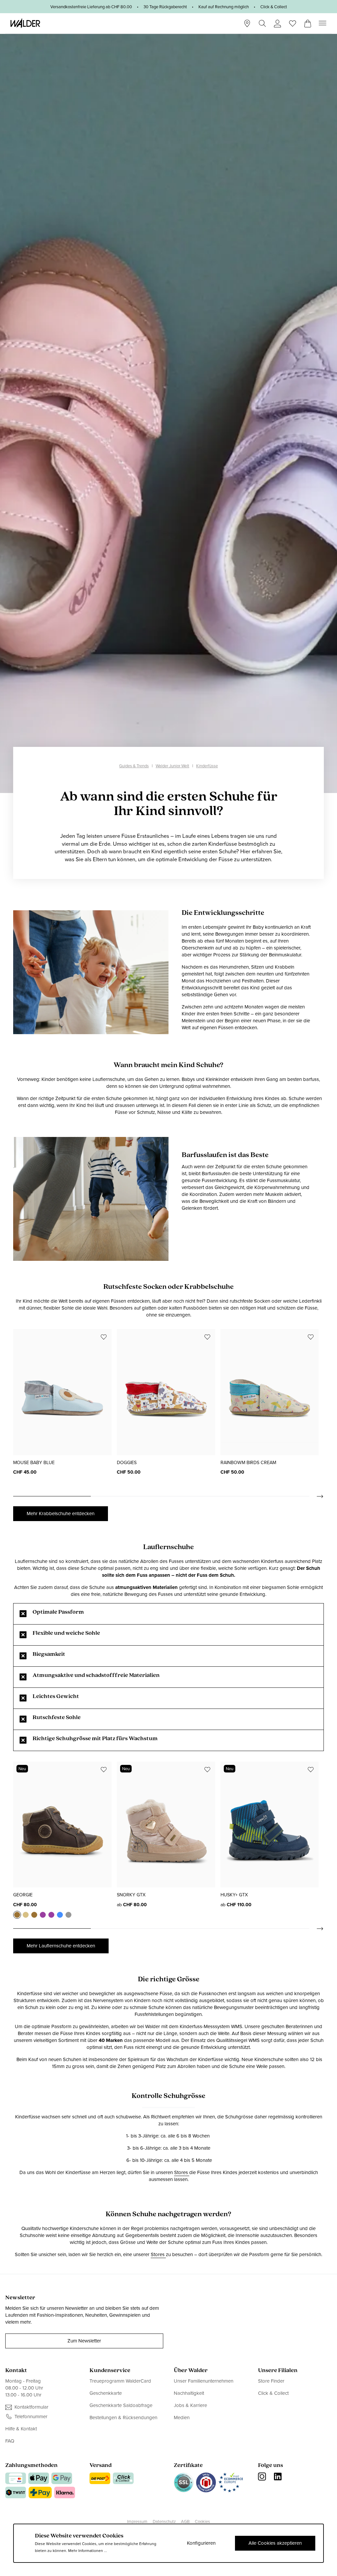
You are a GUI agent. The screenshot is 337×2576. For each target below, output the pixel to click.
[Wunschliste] (293, 21)
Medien (182, 2418)
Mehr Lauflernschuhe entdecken (61, 1946)
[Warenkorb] (308, 21)
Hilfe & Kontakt (21, 2429)
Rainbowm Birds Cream (248, 1463)
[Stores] (247, 23)
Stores (182, 2173)
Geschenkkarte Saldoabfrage (121, 2405)
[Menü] (323, 23)
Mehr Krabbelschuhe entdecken (61, 1514)
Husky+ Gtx (234, 1895)
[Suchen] (262, 23)
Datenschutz (164, 2521)
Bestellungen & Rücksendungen (123, 2418)
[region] (168, 1415)
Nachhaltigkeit (189, 2393)
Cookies (202, 2521)
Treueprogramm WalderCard (120, 2381)
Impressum (137, 2521)
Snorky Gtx (131, 1895)
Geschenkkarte (106, 2393)
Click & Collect (273, 2393)
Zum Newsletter (84, 2341)
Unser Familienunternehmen (204, 2381)
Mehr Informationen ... (88, 2551)
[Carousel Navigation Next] (317, 1496)
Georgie (23, 1895)
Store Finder (271, 2381)
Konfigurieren (201, 2543)
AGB (185, 2521)
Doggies (127, 1463)
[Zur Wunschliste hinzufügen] (104, 1337)
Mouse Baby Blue (34, 1463)
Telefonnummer (31, 2417)
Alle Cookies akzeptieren (275, 2543)
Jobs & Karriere (190, 2405)
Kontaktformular (31, 2407)
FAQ (10, 2441)
